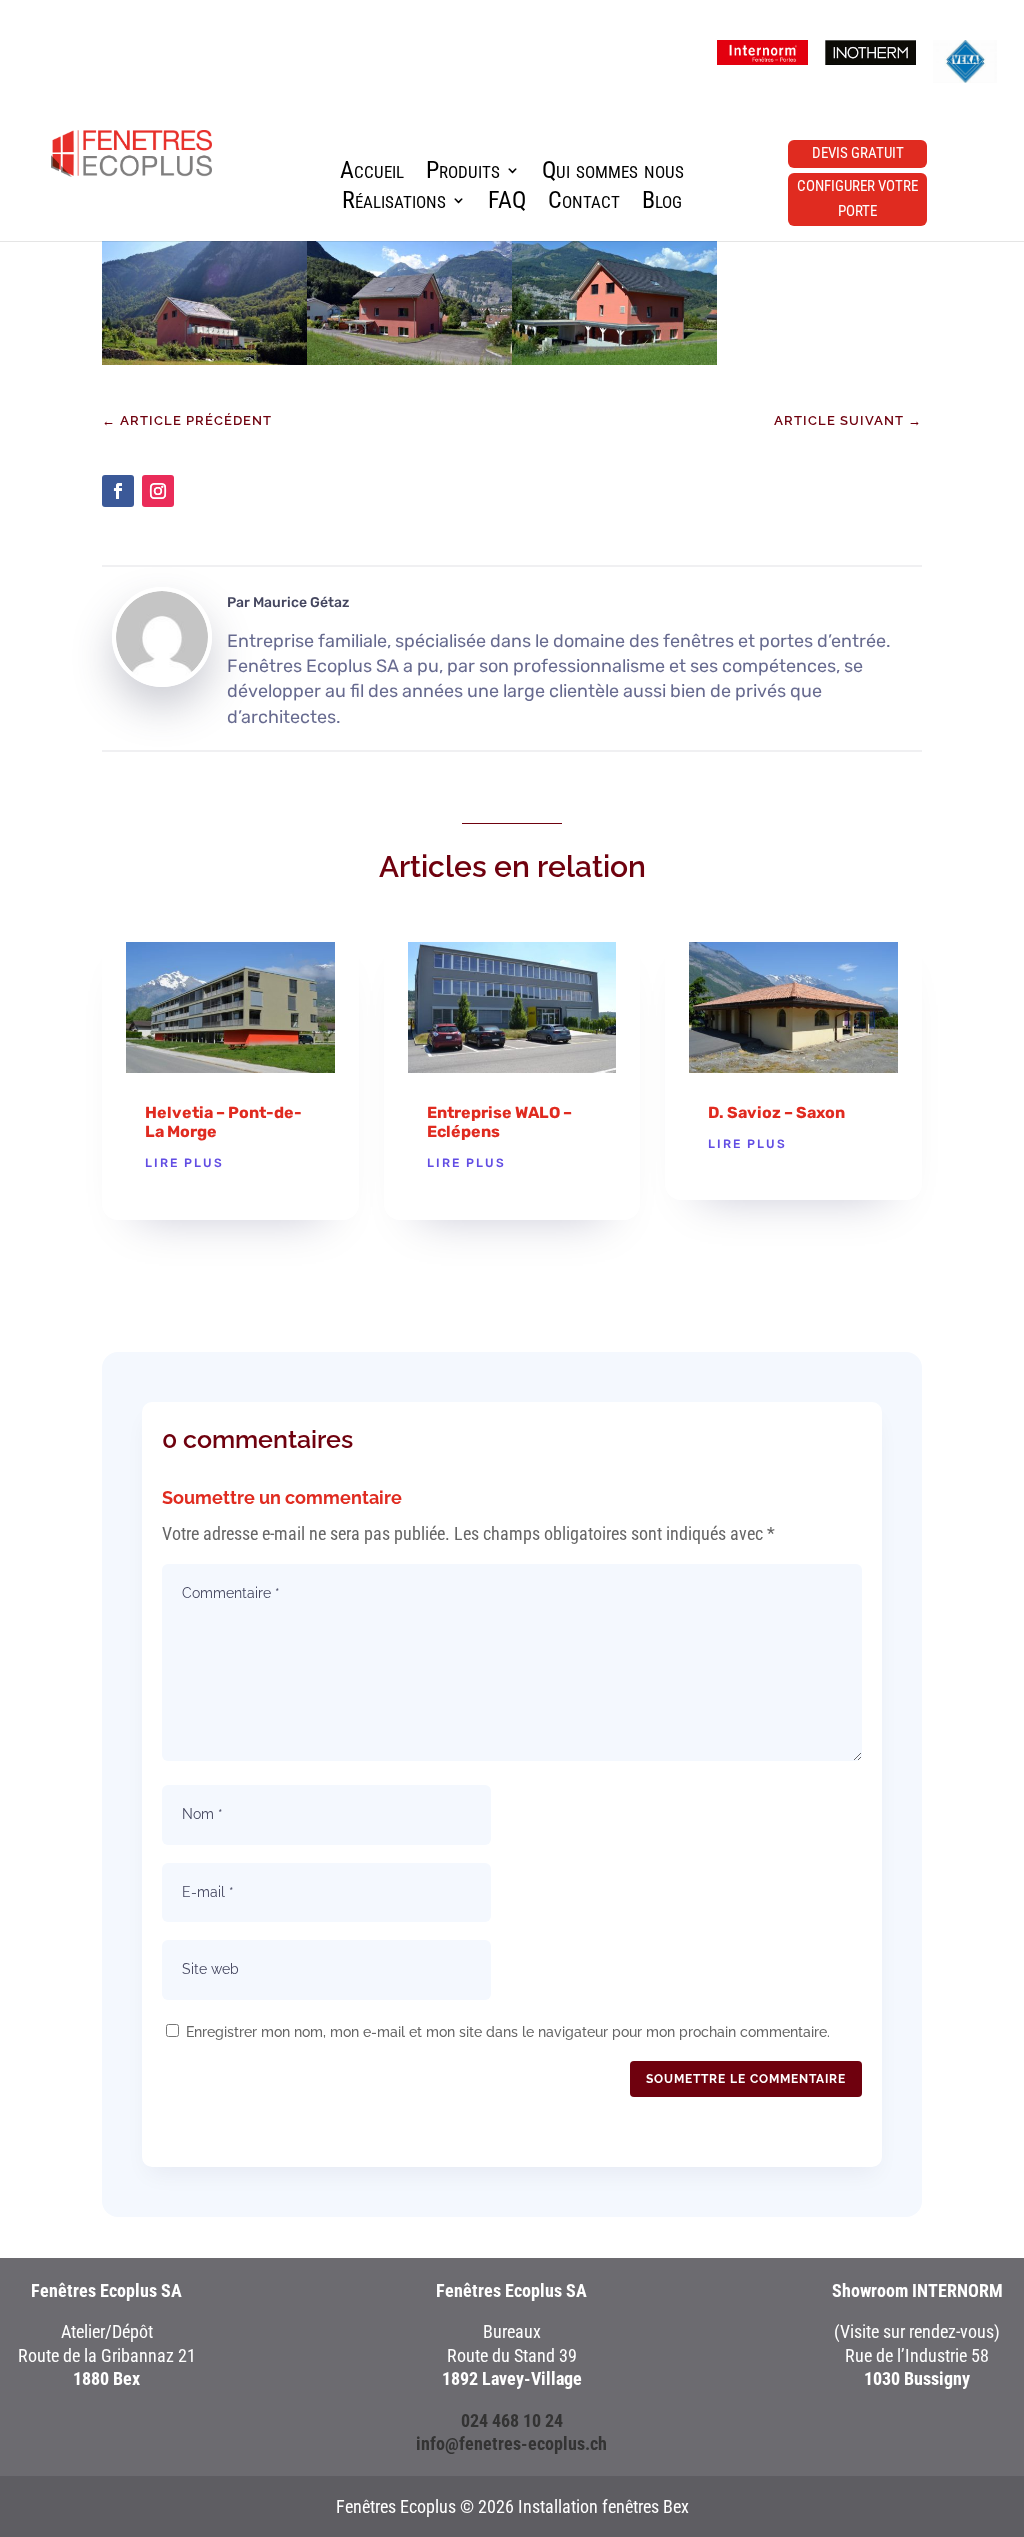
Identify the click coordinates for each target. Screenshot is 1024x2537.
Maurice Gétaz (301, 602)
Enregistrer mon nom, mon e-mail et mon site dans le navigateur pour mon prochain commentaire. (508, 2032)
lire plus (184, 1163)
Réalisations (394, 203)
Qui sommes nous (613, 173)
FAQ (507, 203)
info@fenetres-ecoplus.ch (511, 2443)
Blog (662, 203)
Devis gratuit (858, 153)
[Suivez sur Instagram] (158, 491)
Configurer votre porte (857, 199)
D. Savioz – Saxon (776, 1112)
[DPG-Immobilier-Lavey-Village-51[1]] (614, 359)
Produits (463, 173)
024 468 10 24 (512, 2420)
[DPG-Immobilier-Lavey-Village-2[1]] (204, 359)
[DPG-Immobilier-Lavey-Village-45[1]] (409, 359)
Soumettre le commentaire (746, 2079)
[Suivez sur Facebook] (118, 491)
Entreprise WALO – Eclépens (499, 1122)
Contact (584, 203)
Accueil (372, 173)
